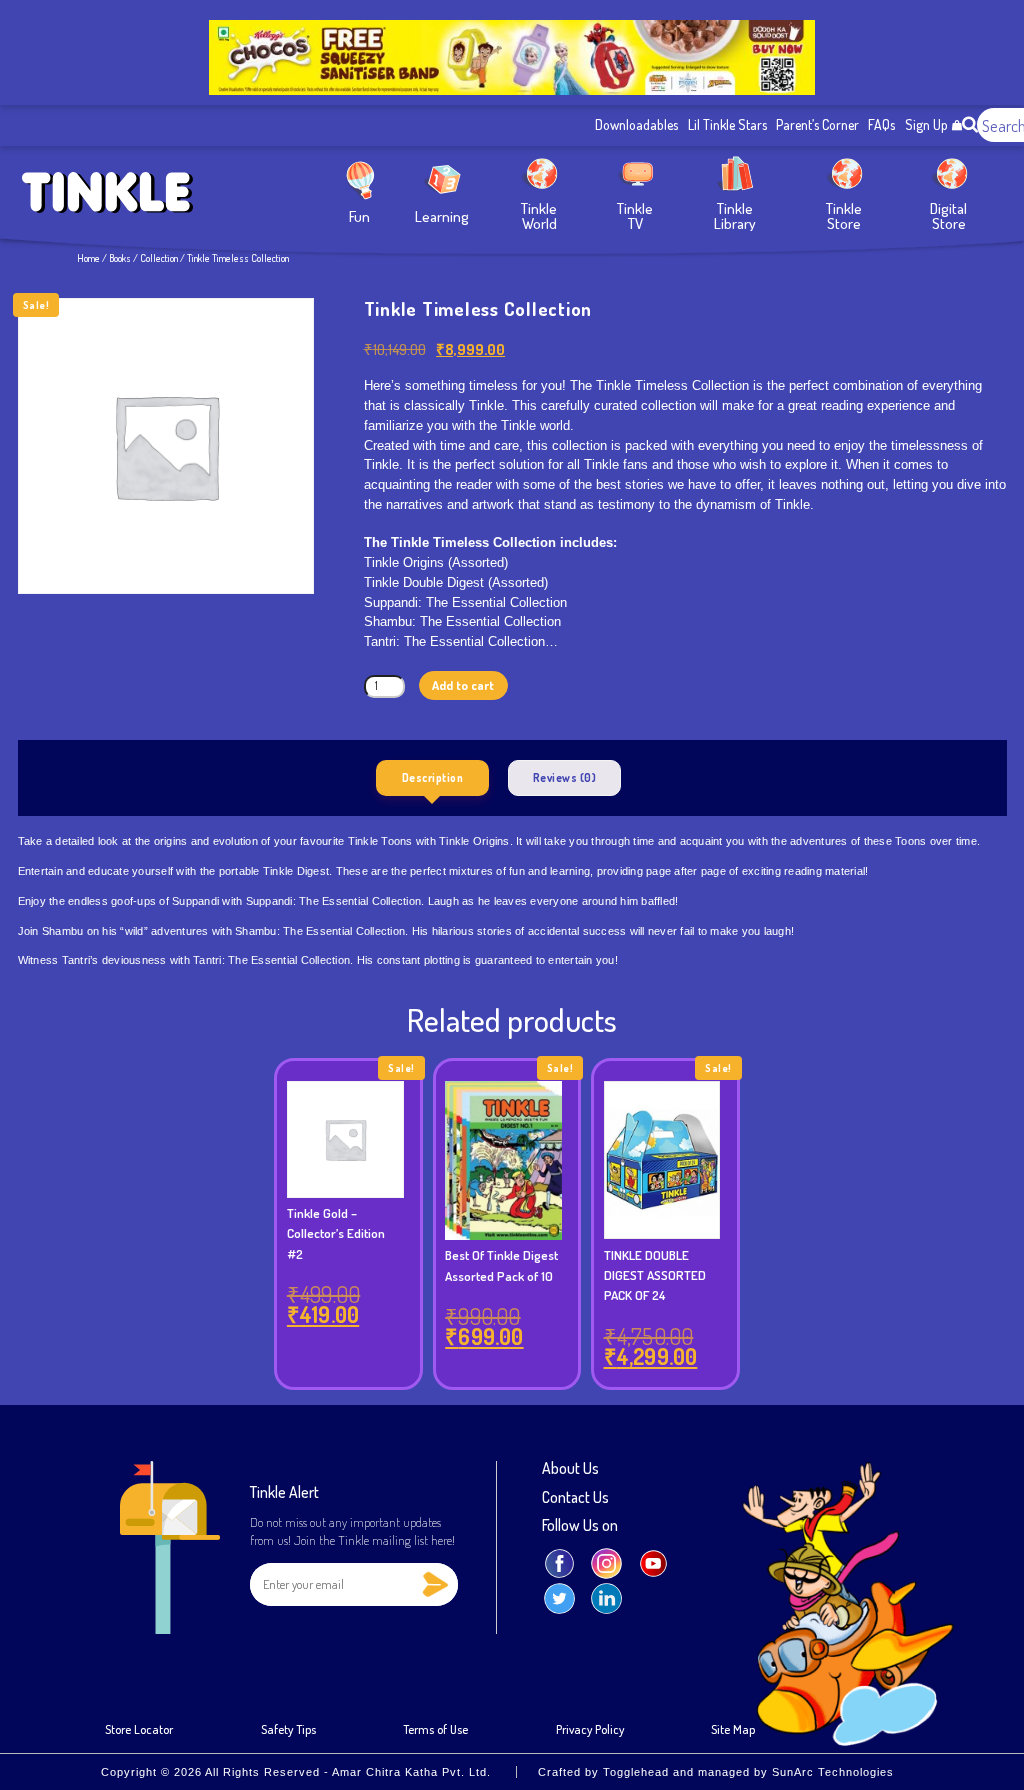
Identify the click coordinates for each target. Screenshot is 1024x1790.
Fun (359, 215)
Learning (442, 215)
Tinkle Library (735, 215)
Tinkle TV (635, 215)
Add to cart (463, 685)
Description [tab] (433, 777)
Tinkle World (539, 215)
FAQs (881, 125)
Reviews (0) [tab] (565, 777)
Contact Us (575, 1498)
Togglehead (636, 1772)
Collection (159, 258)
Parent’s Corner (817, 125)
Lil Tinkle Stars (727, 125)
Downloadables (636, 125)
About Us (570, 1469)
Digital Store (948, 215)
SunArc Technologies (833, 1772)
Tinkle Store (844, 215)
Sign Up (926, 125)
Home (88, 258)
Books (120, 258)
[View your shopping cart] (957, 125)
